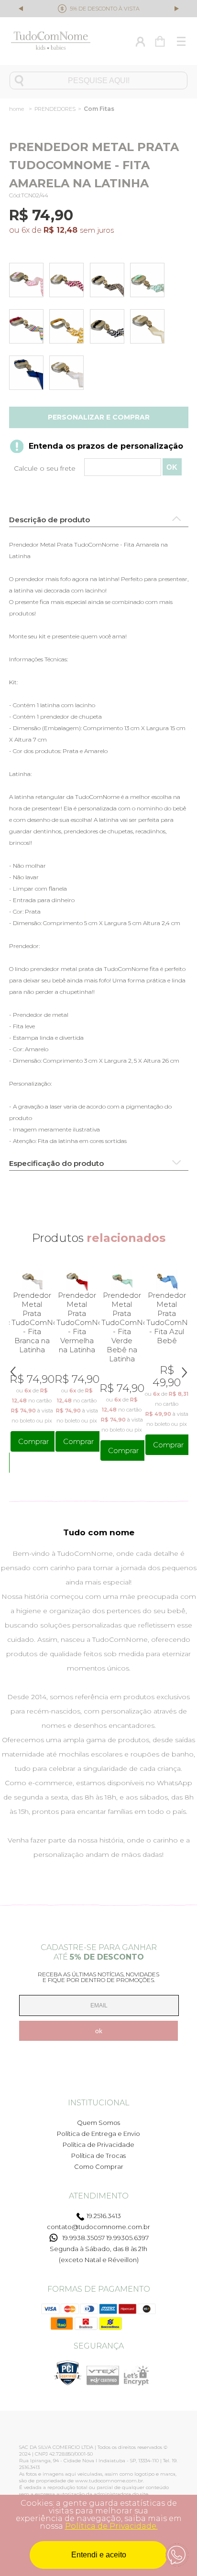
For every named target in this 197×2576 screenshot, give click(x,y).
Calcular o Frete (99, 468)
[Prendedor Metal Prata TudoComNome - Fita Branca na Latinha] (68, 375)
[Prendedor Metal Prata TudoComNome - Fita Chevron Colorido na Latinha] (28, 328)
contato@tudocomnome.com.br (98, 2227)
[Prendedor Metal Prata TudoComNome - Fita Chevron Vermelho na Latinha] (68, 282)
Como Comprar (99, 2166)
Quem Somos (98, 2123)
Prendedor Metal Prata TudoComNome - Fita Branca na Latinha (32, 1322)
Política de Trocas (98, 2156)
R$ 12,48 (60, 230)
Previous (22, 10)
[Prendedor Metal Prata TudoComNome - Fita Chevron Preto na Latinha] (109, 328)
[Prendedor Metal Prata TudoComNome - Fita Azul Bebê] (167, 1280)
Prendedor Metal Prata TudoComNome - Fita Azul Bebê (167, 1318)
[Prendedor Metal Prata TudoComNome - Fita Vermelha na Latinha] (77, 1280)
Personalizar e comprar (99, 417)
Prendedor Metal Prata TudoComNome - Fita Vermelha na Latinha (77, 1322)
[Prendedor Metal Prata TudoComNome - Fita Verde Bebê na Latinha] (122, 1280)
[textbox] (98, 81)
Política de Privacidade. (111, 2526)
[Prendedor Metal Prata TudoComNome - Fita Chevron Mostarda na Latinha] (68, 328)
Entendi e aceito (99, 2555)
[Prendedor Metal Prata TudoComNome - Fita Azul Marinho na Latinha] (28, 375)
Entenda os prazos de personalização (106, 446)
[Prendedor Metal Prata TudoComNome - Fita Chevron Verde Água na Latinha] (149, 282)
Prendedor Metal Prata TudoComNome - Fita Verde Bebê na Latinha (122, 1327)
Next (176, 8)
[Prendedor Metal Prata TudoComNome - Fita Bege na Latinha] (149, 328)
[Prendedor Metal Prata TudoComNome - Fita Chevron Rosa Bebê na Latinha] (28, 282)
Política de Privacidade (98, 2145)
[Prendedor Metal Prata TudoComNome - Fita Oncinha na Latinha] (109, 282)
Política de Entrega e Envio (98, 2134)
